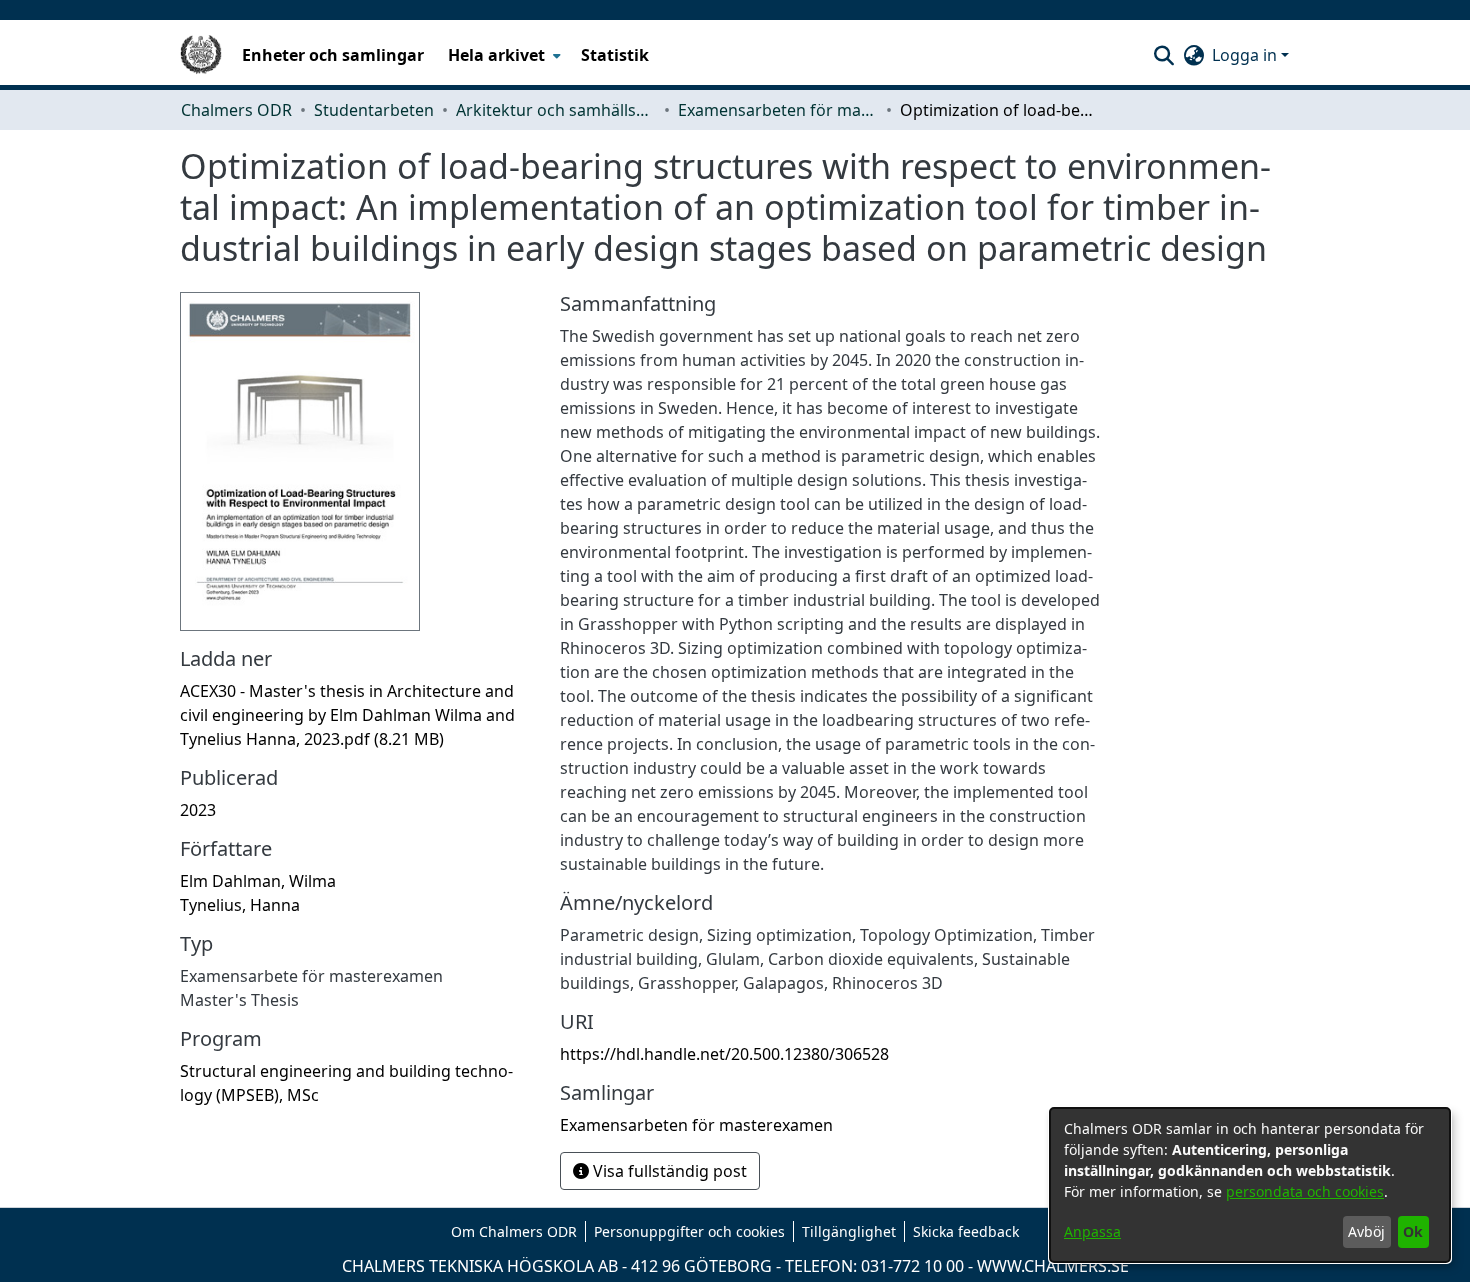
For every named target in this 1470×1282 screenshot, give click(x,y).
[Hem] (201, 55)
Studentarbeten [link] (374, 110)
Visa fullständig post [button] (668, 1171)
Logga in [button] (1246, 55)
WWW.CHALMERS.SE (1053, 1266)
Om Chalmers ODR (514, 1231)
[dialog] (1250, 1185)
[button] (1163, 55)
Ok (1413, 1231)
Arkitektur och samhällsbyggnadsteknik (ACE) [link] (556, 110)
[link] (347, 715)
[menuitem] (502, 55)
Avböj (1366, 1231)
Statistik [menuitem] (615, 55)
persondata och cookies (1305, 1191)
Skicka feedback (966, 1231)
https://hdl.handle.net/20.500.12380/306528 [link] (724, 1054)
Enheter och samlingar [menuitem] (333, 55)
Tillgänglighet (849, 1231)
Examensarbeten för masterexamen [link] (778, 110)
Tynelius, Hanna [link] (240, 905)
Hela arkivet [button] (496, 55)
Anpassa (1092, 1231)
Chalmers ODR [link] (236, 110)
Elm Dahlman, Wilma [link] (258, 881)
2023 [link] (198, 810)
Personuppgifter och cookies (689, 1231)
